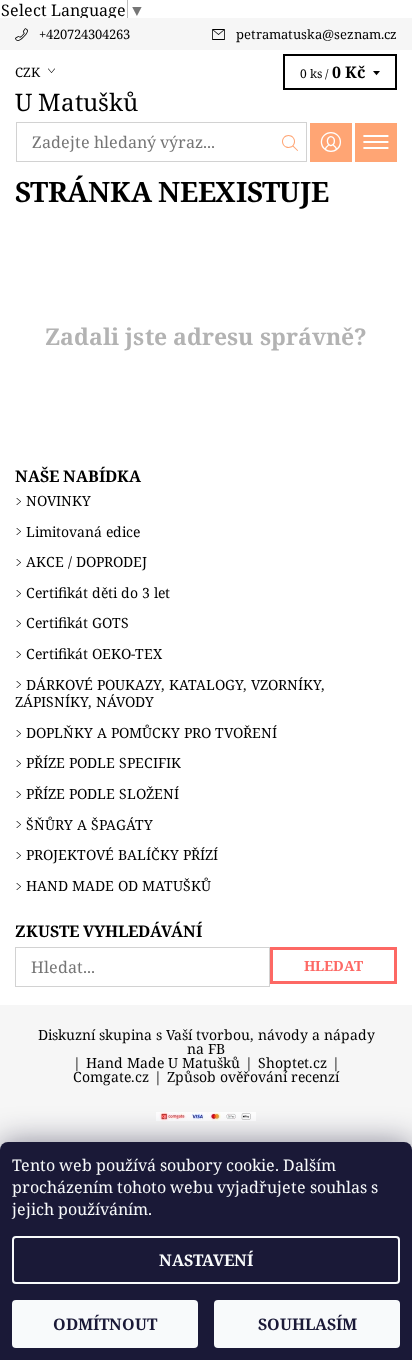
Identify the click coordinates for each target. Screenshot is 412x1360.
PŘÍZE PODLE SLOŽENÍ (102, 793)
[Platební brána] (206, 1115)
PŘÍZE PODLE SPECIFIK (103, 762)
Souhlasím (307, 1324)
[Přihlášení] (331, 142)
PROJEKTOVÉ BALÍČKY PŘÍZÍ (122, 854)
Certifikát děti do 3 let (98, 592)
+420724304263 (84, 34)
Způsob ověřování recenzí (253, 1077)
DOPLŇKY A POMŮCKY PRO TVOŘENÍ (151, 732)
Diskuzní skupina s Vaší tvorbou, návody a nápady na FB (206, 1042)
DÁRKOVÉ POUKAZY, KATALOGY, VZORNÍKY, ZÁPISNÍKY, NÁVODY (170, 693)
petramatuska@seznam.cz (316, 34)
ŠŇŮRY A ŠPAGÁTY (89, 824)
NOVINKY (58, 500)
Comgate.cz (111, 1077)
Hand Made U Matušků (163, 1063)
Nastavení (206, 1260)
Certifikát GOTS (77, 622)
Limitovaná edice (83, 531)
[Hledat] (290, 142)
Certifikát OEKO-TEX (94, 653)
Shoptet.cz (292, 1063)
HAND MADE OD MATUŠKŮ (118, 885)
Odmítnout (105, 1324)
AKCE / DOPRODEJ (86, 561)
